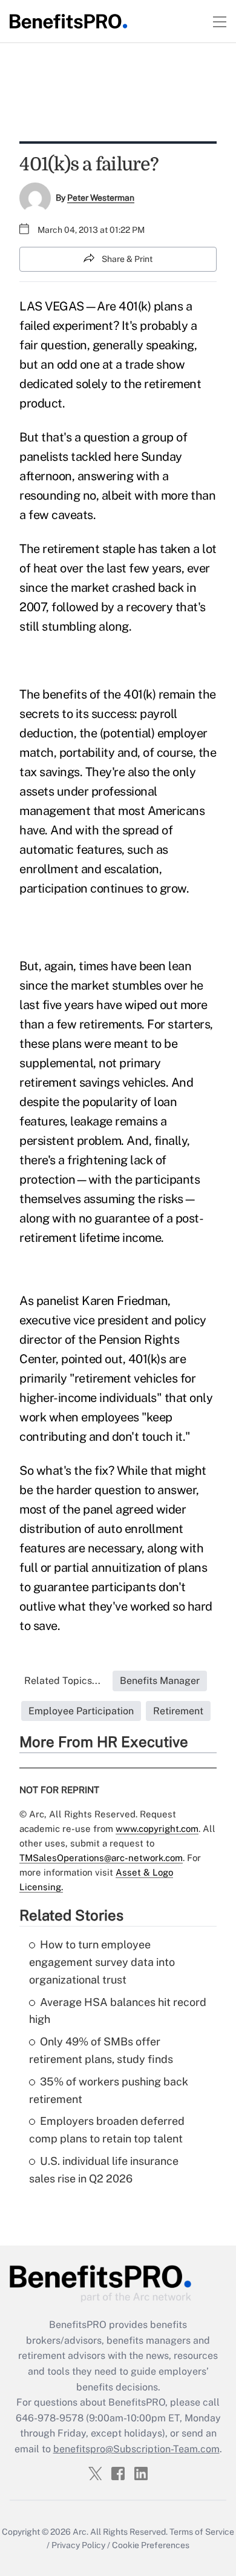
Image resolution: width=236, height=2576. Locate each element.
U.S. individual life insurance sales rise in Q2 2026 (104, 2170)
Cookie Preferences (151, 2545)
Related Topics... (62, 1681)
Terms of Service (202, 2532)
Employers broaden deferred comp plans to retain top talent (107, 2130)
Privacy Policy (78, 2545)
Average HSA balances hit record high (118, 2011)
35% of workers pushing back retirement (109, 2090)
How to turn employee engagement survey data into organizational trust (102, 1962)
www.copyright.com (157, 1829)
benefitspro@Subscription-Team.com (136, 2449)
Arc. (80, 2532)
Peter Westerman (101, 198)
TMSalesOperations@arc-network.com (101, 1858)
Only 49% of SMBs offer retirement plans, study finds (101, 2050)
